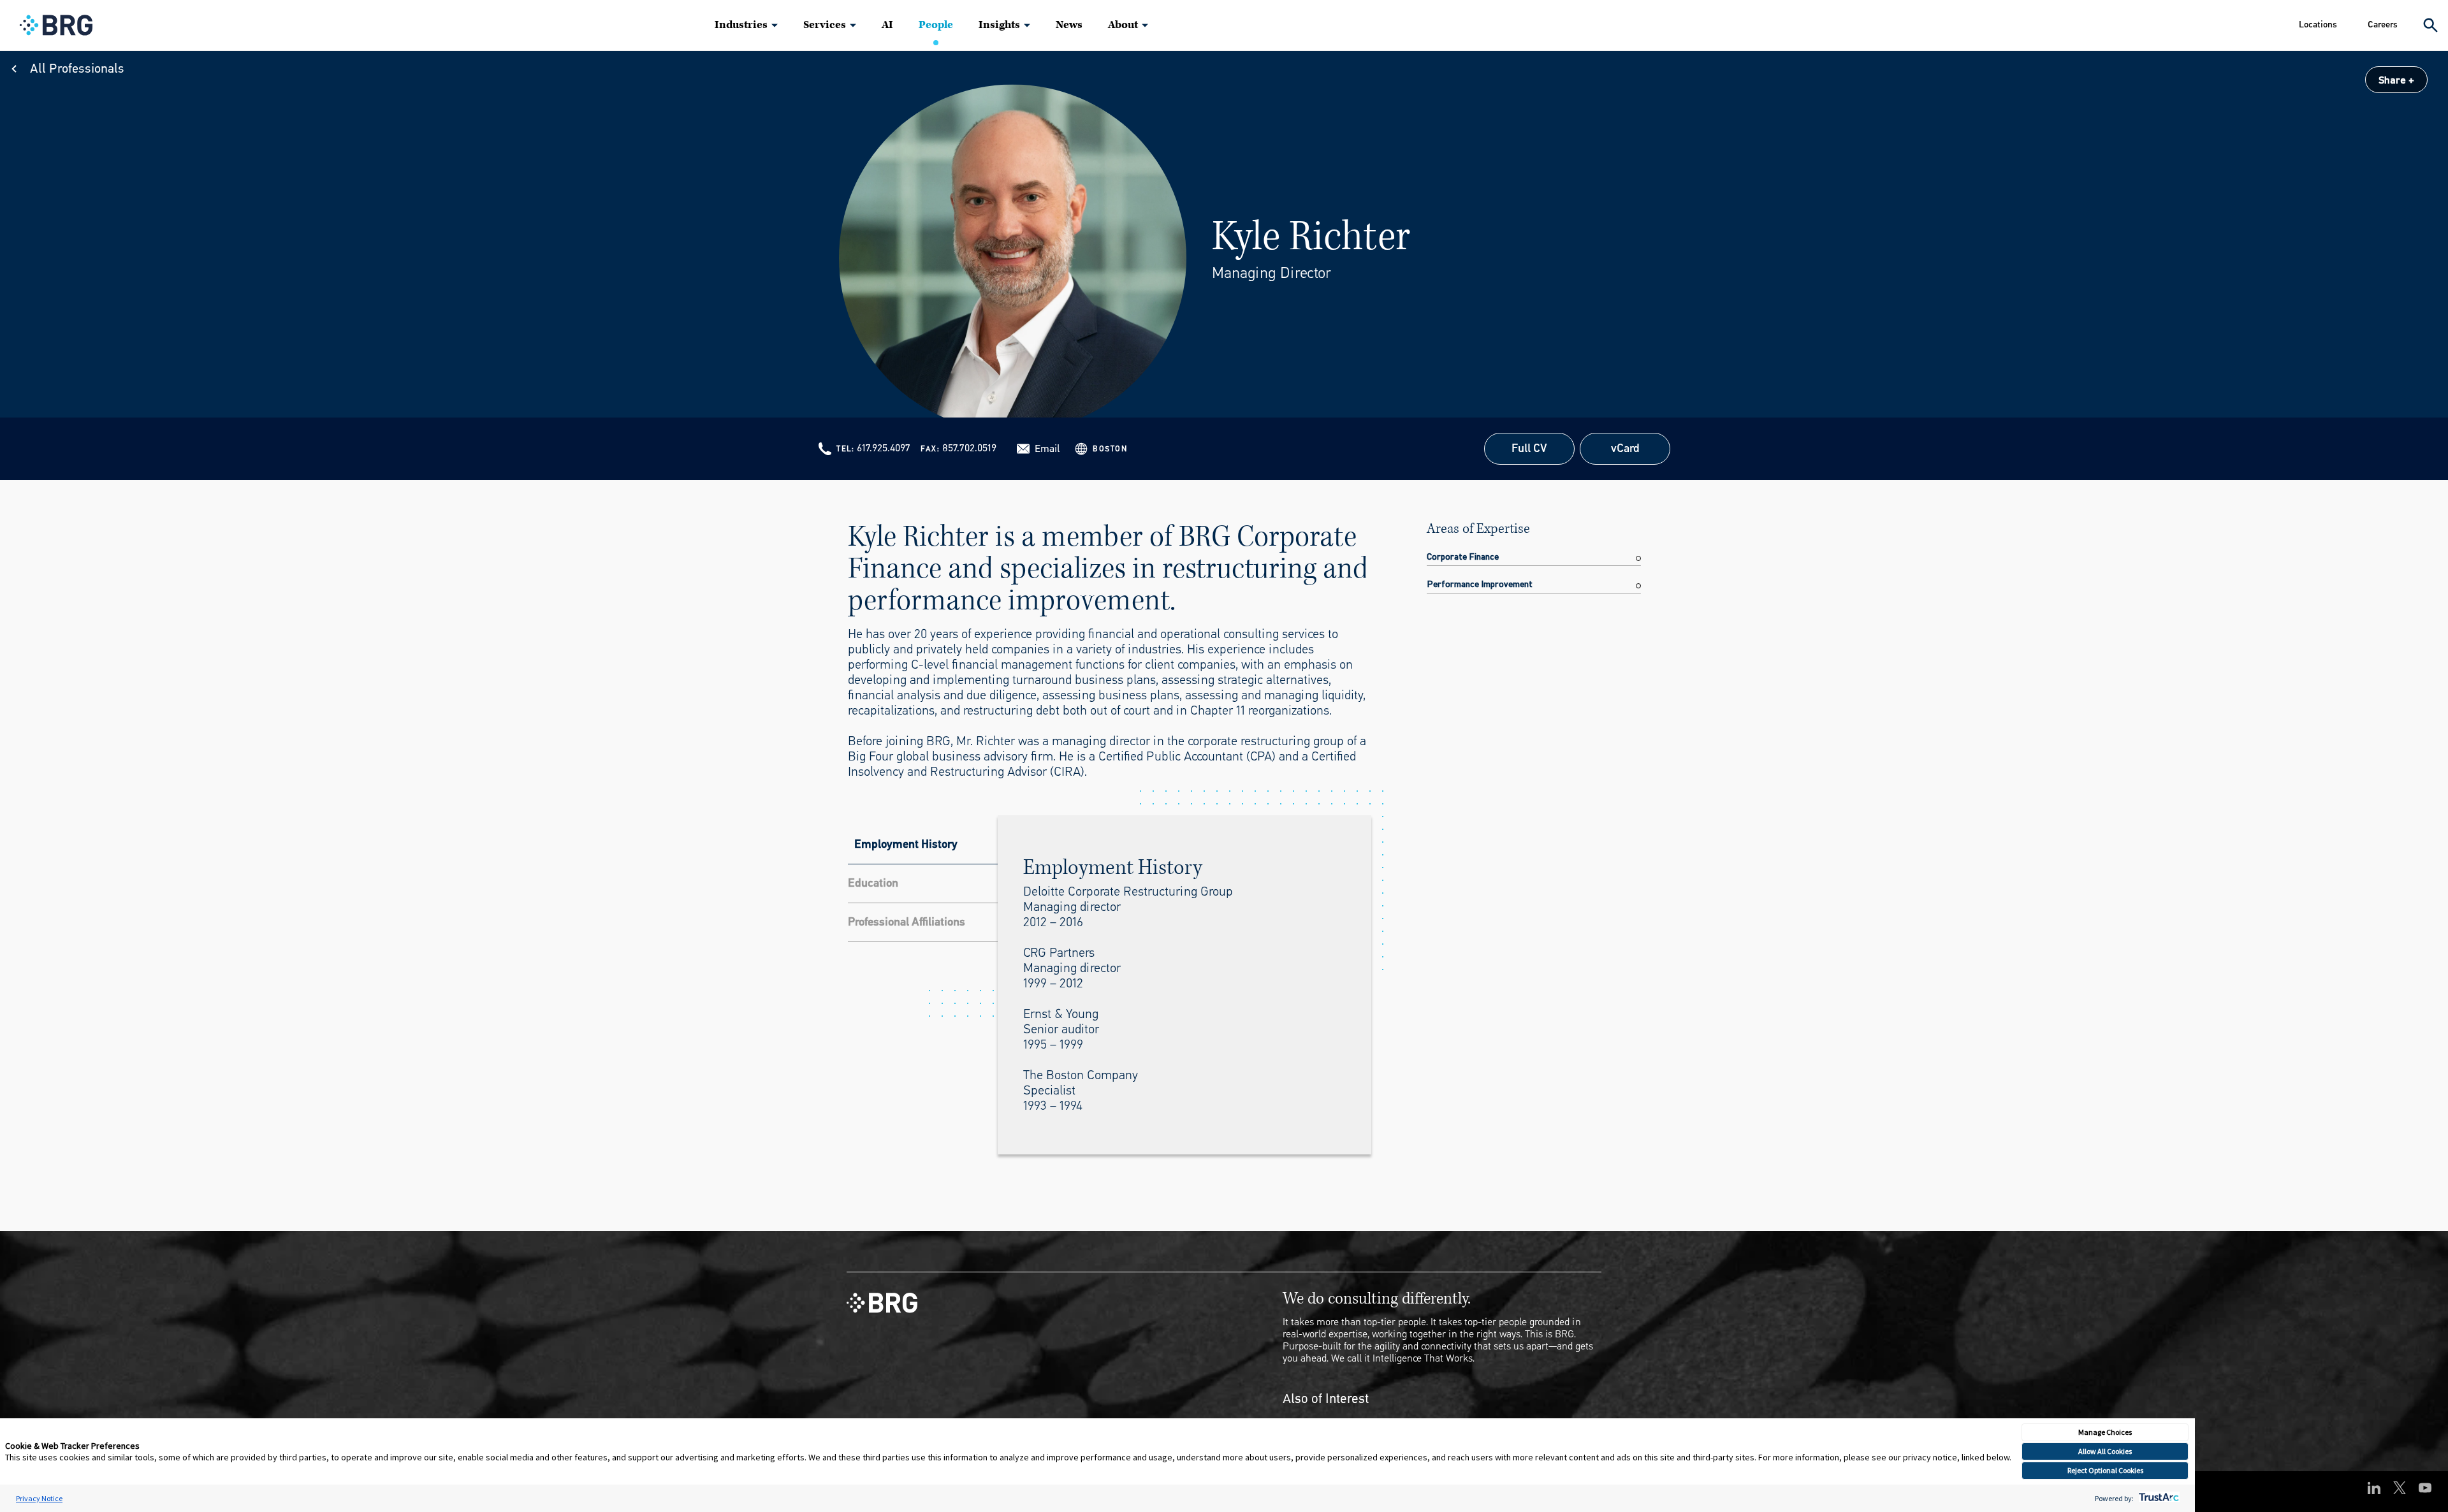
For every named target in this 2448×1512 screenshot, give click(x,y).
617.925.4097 (884, 448)
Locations (2318, 25)
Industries (741, 25)
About (1123, 25)
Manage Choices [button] (2105, 1432)
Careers (2383, 25)
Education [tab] (873, 883)
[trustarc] (2158, 1498)
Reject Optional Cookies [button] (2105, 1470)
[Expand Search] (2430, 25)
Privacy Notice (39, 1498)
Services (825, 25)
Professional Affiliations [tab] (907, 922)
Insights (999, 25)
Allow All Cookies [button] (2105, 1451)
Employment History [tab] (906, 844)
